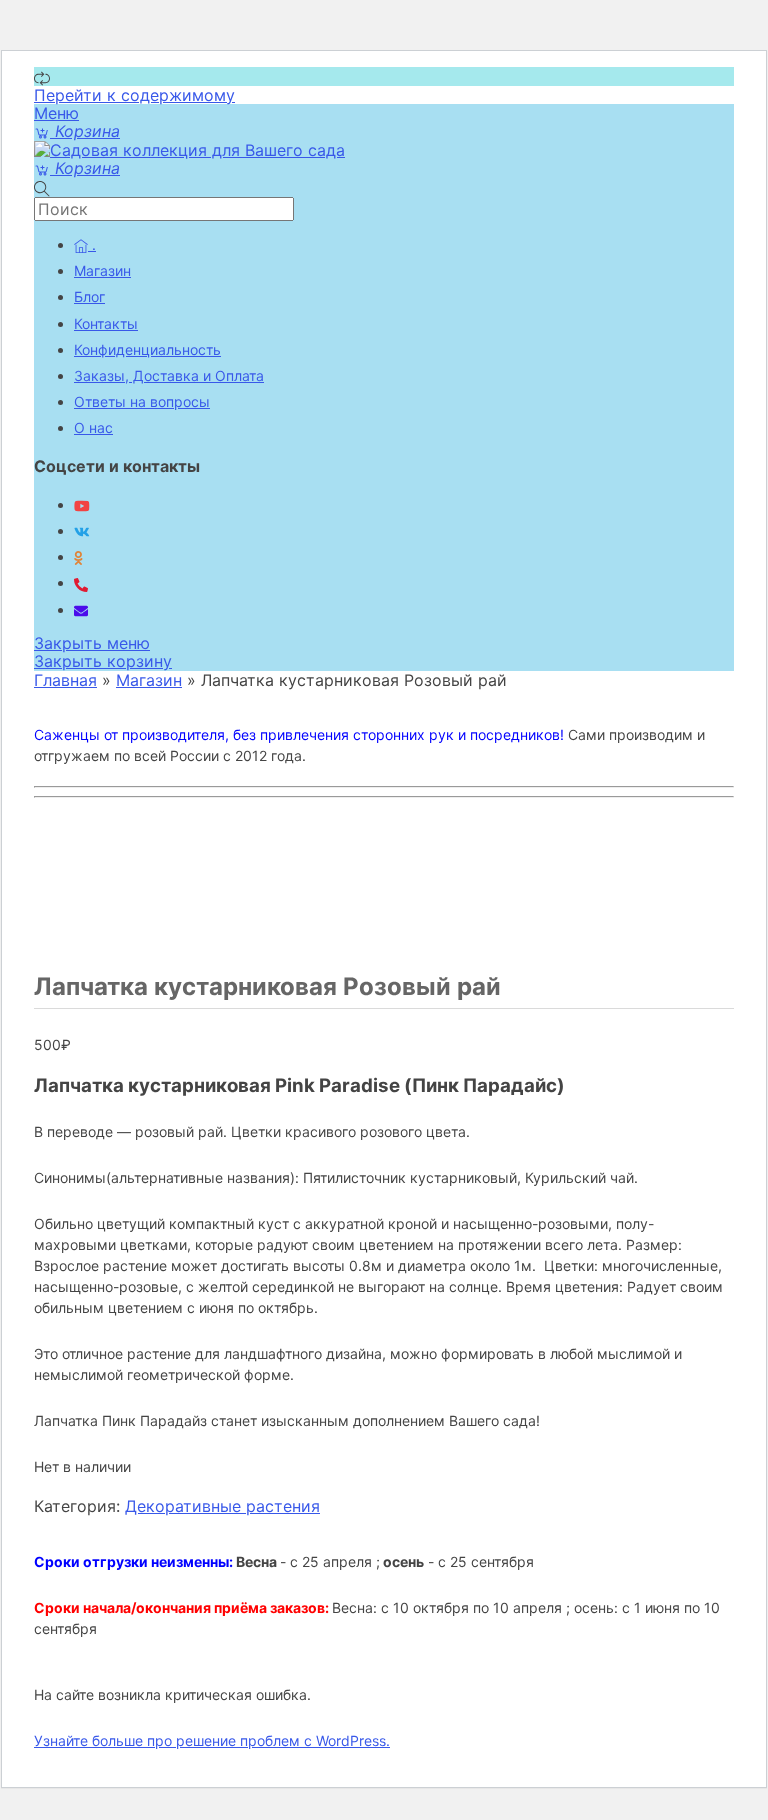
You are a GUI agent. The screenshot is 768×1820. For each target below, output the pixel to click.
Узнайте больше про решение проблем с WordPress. (212, 1740)
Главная (65, 680)
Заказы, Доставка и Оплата (169, 375)
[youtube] (82, 504)
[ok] (78, 556)
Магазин (102, 270)
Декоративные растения (222, 1506)
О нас (93, 427)
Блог (89, 296)
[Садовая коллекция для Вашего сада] (189, 150)
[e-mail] (81, 609)
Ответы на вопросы (142, 401)
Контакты (106, 323)
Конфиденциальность (147, 349)
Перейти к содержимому (134, 95)
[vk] (82, 530)
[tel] (81, 582)
